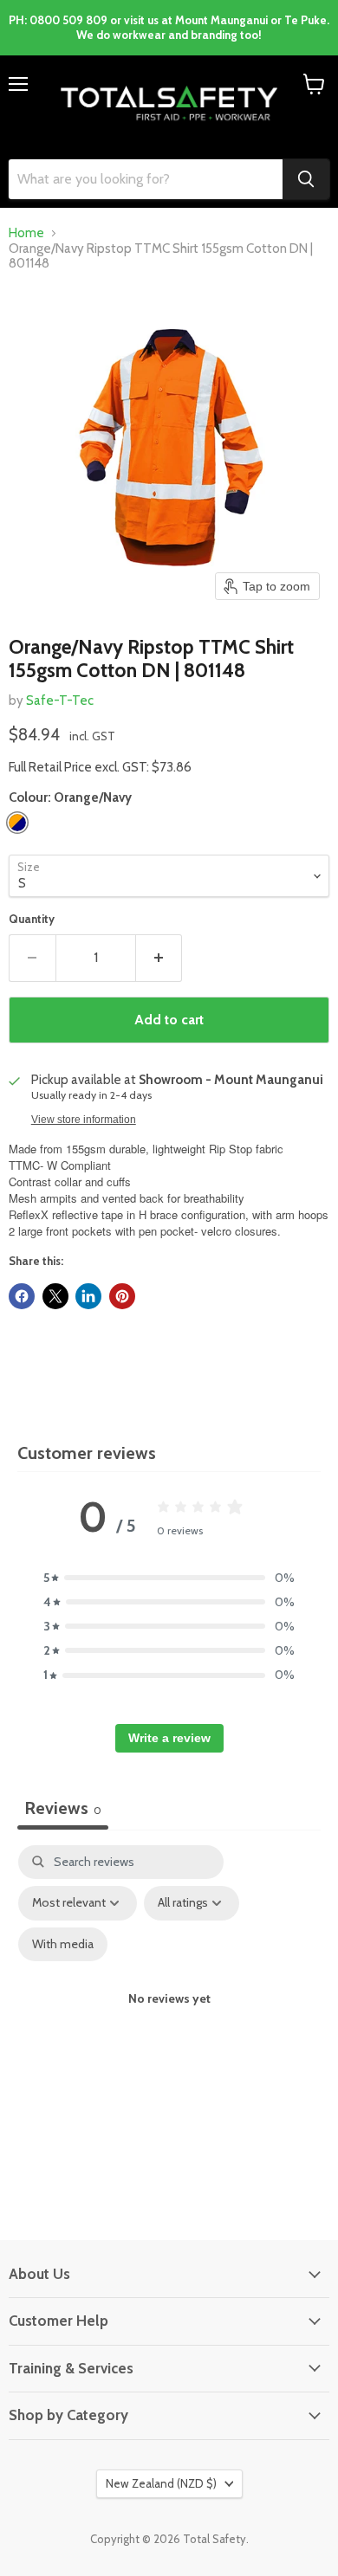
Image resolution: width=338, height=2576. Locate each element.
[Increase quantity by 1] (159, 958)
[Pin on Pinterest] (122, 1296)
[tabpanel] (169, 2015)
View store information (84, 1120)
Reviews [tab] (63, 1808)
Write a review (169, 1738)
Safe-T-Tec (60, 700)
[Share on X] (55, 1296)
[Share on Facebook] (22, 1296)
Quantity (32, 919)
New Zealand (161, 2483)
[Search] (306, 179)
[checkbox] (63, 1944)
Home (26, 233)
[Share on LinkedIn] (88, 1296)
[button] (169, 1578)
